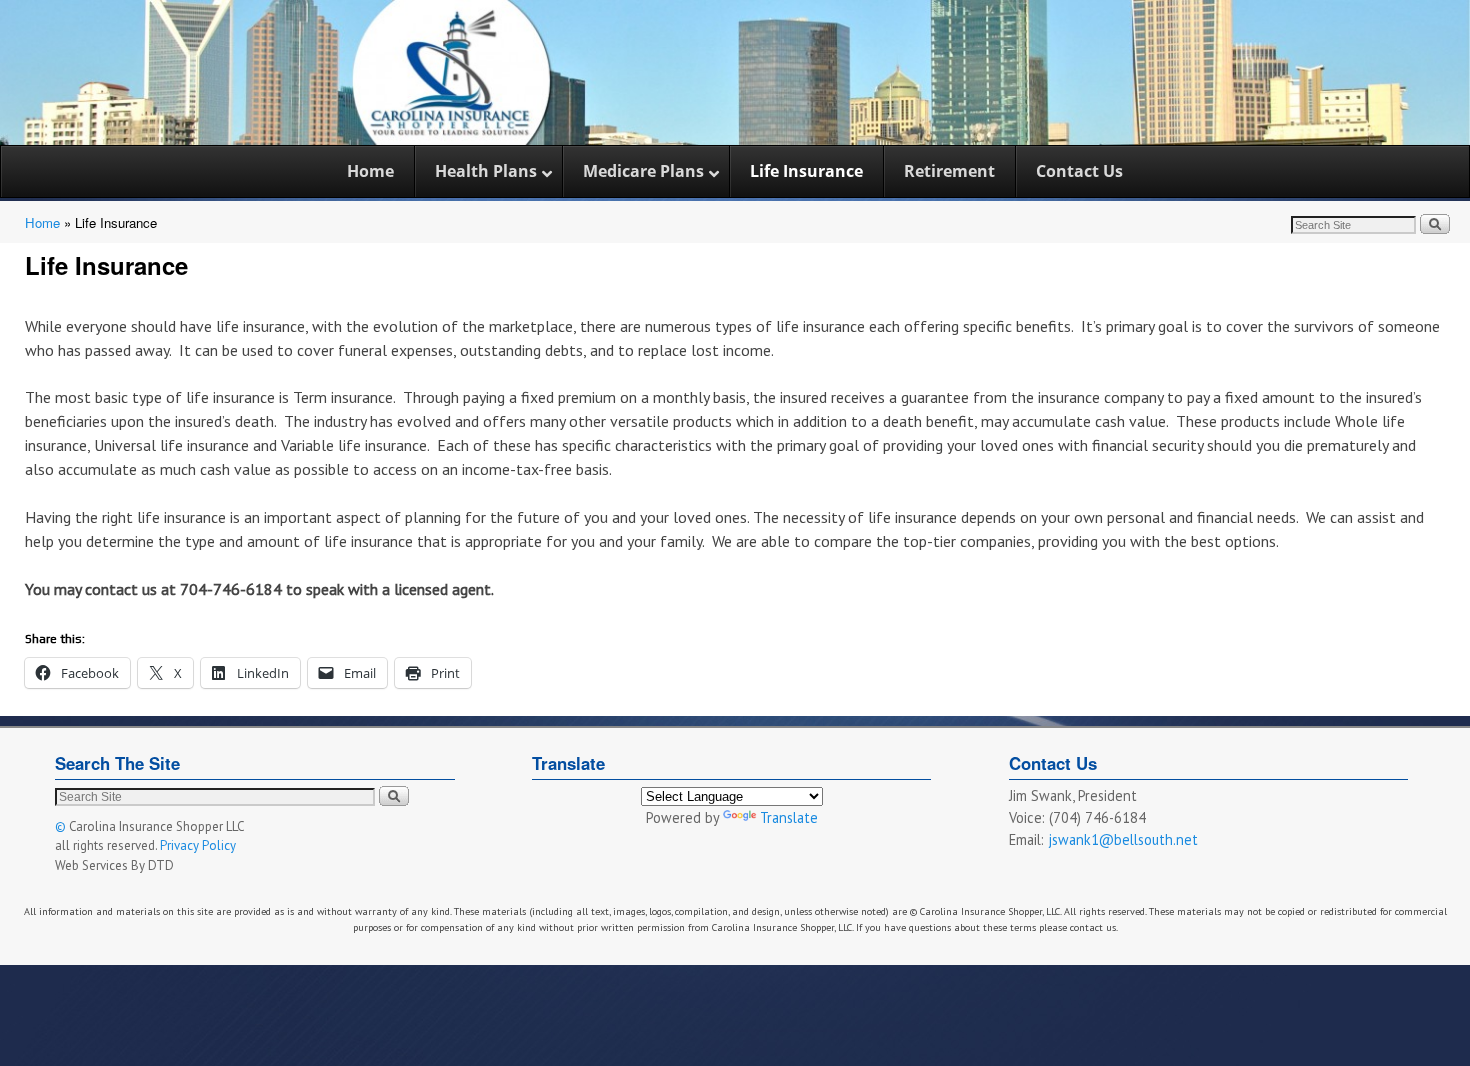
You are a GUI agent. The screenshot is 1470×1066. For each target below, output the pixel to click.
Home (42, 222)
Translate (789, 817)
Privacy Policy (198, 845)
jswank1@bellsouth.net (1123, 839)
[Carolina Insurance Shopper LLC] (735, 72)
